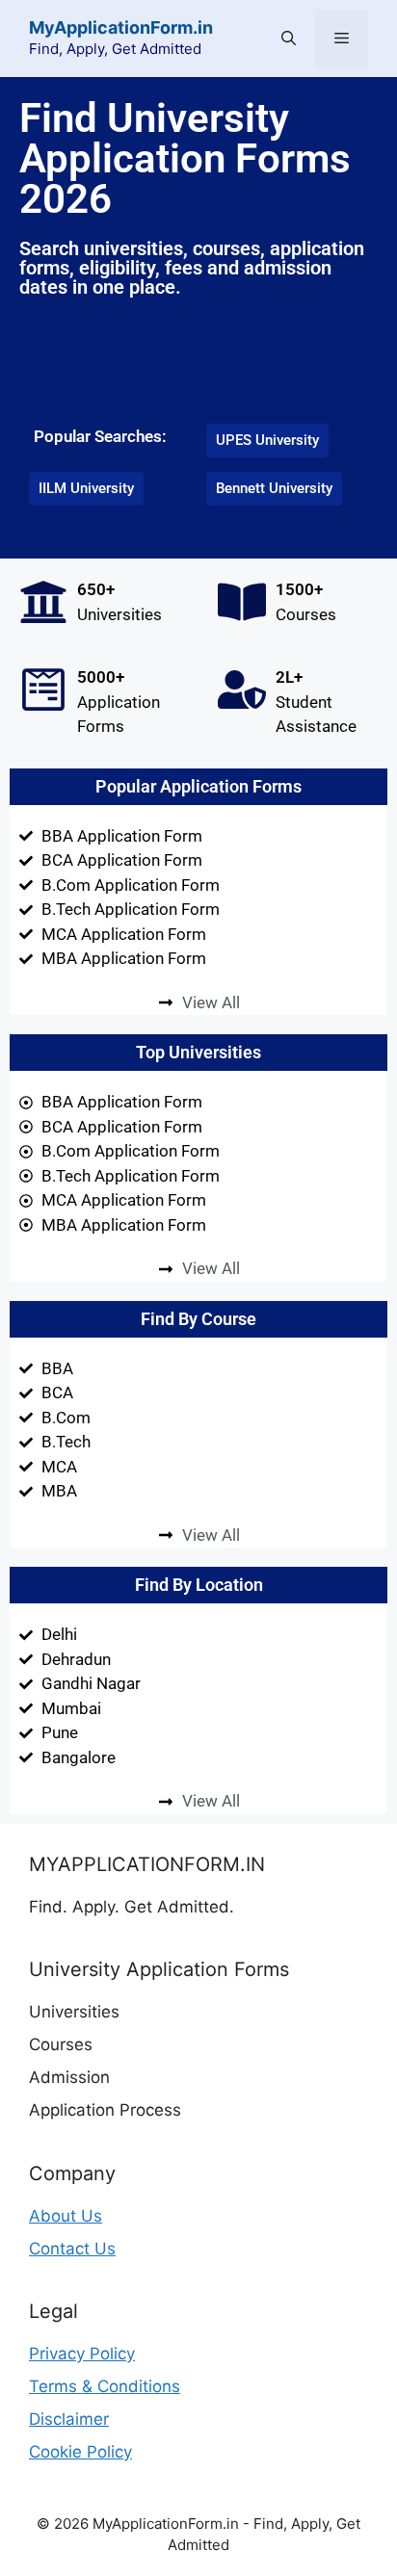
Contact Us (72, 2249)
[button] (289, 39)
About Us (66, 2216)
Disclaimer (69, 2419)
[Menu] (342, 39)
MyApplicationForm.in (121, 27)
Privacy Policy (82, 2354)
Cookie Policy (80, 2452)
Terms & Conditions (105, 2386)
